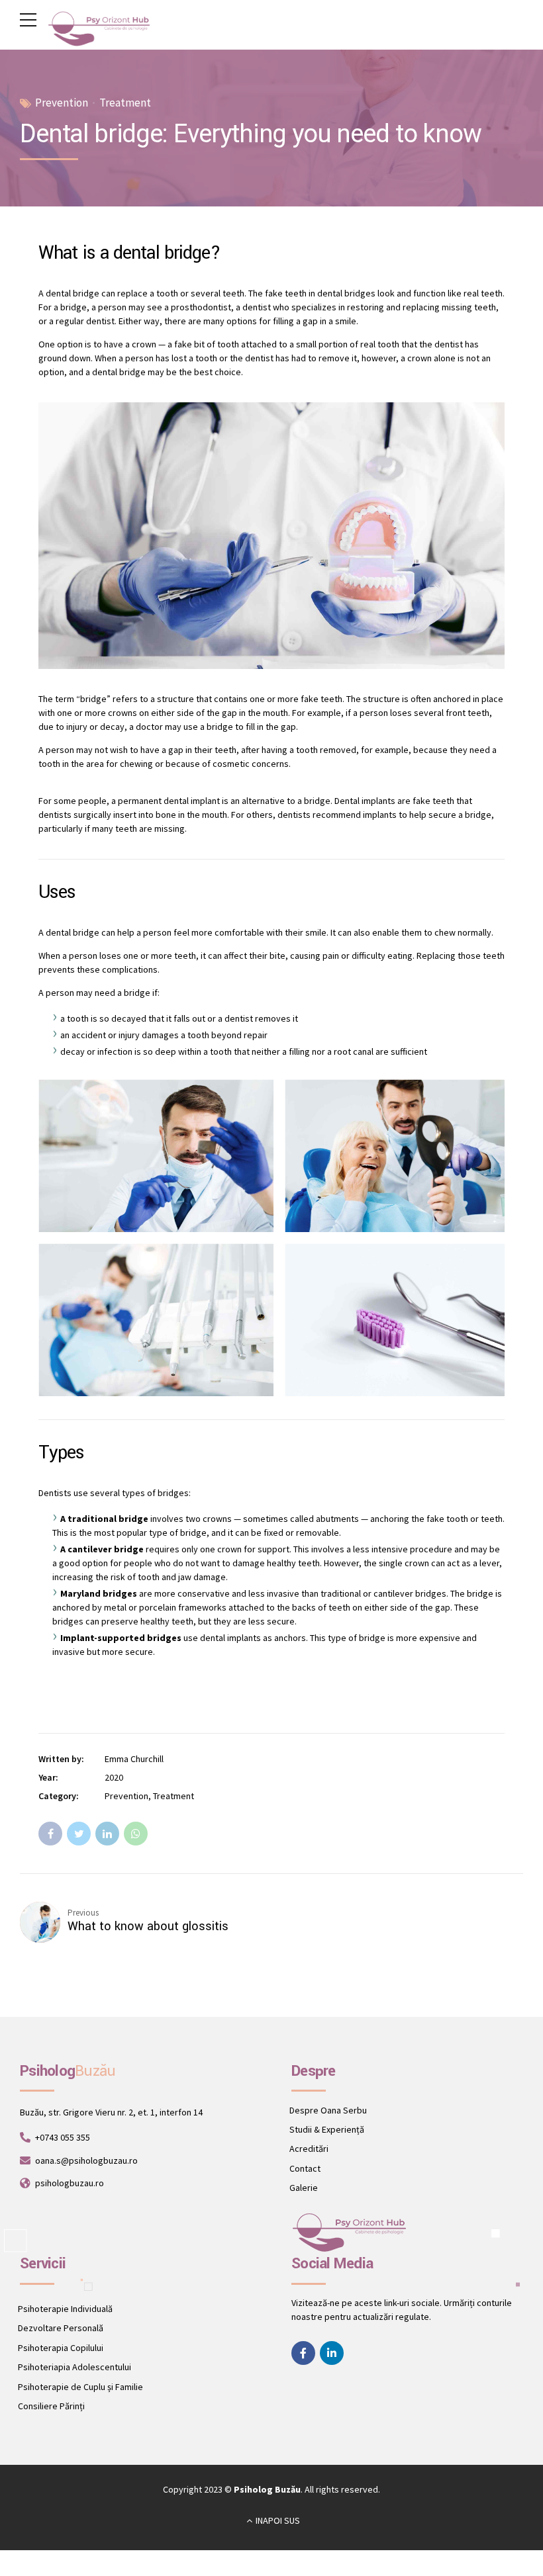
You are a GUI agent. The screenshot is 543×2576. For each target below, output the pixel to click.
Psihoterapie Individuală (65, 2309)
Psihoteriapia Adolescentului (74, 2367)
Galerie (304, 2188)
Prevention (62, 103)
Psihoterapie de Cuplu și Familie (80, 2387)
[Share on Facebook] (50, 1834)
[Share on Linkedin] (107, 1834)
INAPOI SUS (278, 2520)
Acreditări (309, 2149)
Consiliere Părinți (51, 2406)
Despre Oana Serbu (328, 2110)
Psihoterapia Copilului (61, 2348)
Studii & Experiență (327, 2129)
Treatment (125, 103)
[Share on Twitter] (79, 1834)
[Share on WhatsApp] (136, 1834)
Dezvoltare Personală (61, 2328)
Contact (305, 2168)
